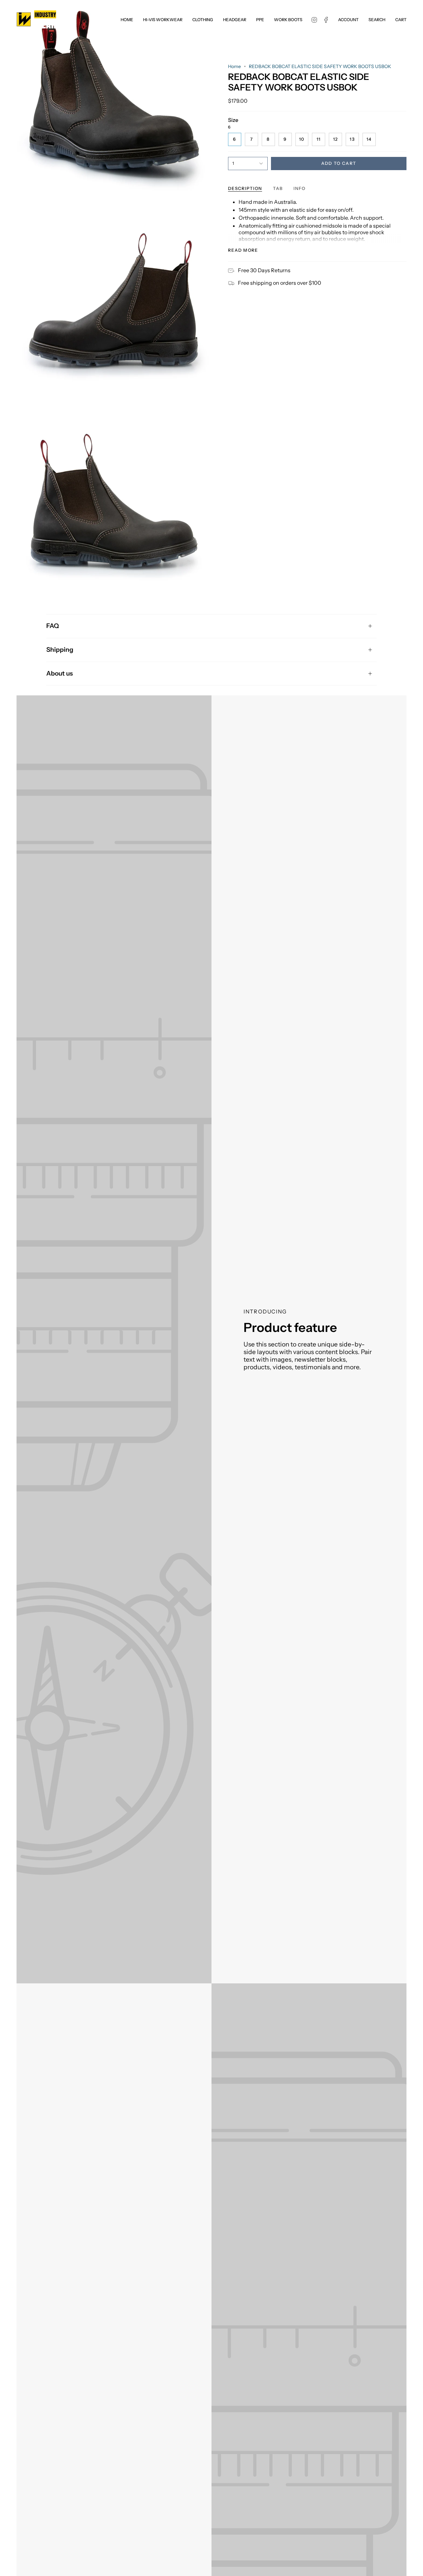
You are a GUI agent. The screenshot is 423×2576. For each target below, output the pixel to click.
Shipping (60, 650)
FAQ (53, 626)
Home (234, 66)
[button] (163, 19)
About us (59, 673)
